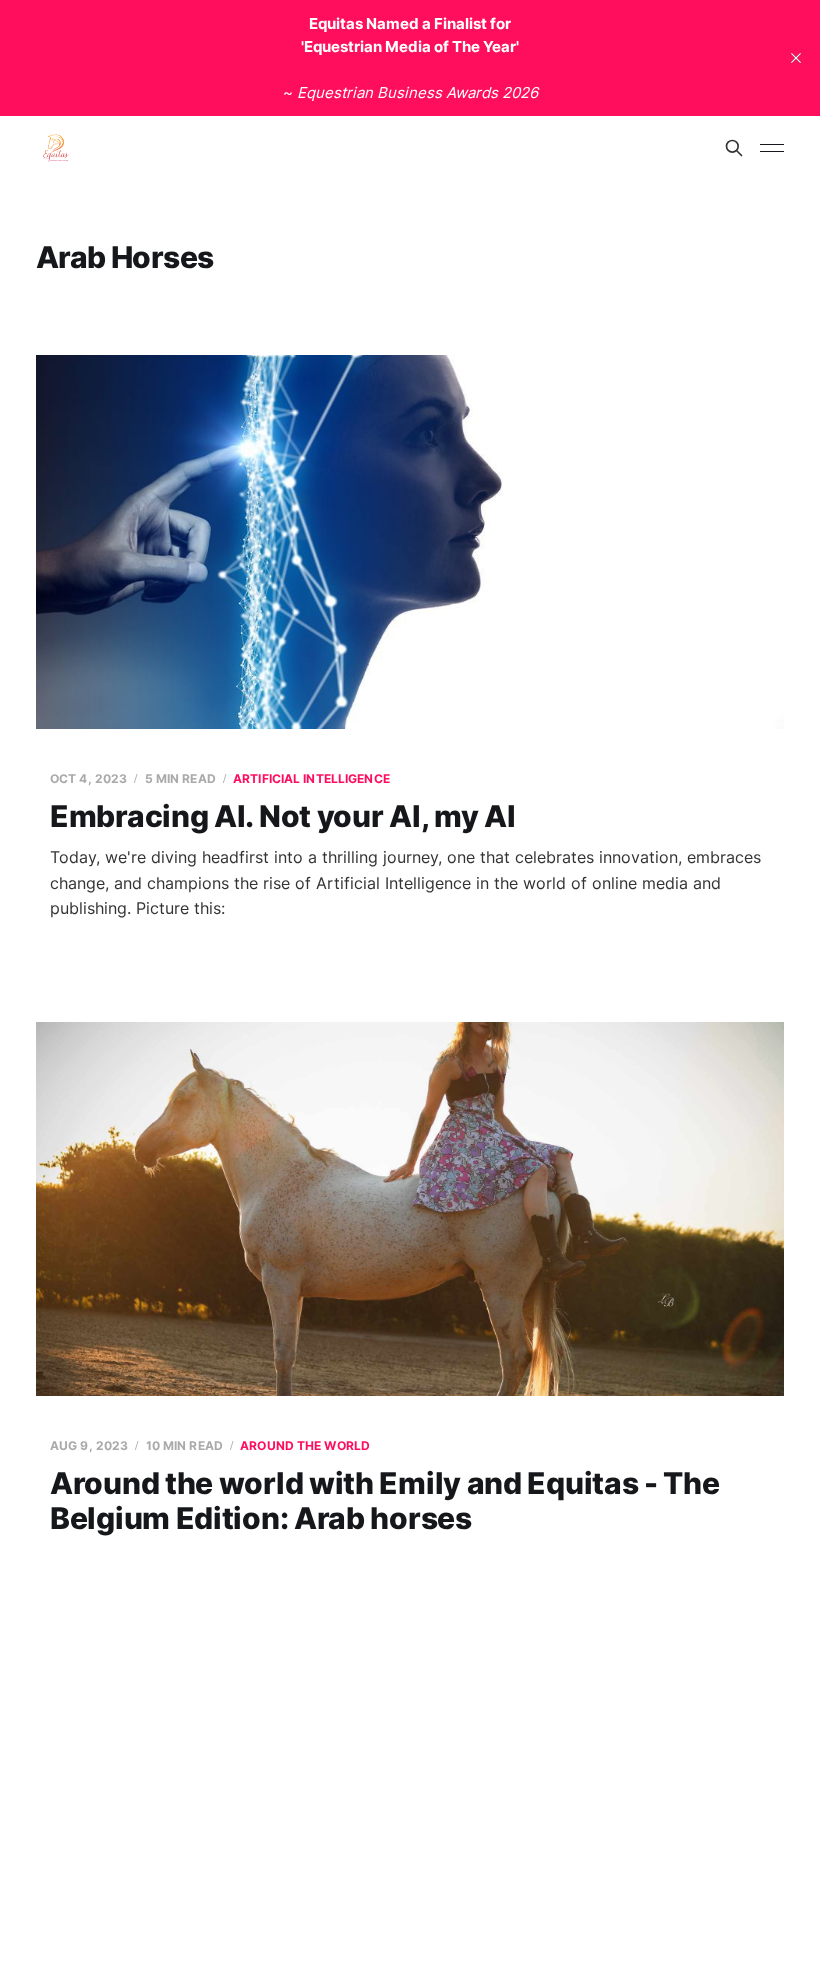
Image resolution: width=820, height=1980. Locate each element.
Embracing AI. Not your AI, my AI (282, 816)
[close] (796, 58)
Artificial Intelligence (311, 778)
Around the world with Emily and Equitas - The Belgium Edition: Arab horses (385, 1500)
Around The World (305, 1445)
